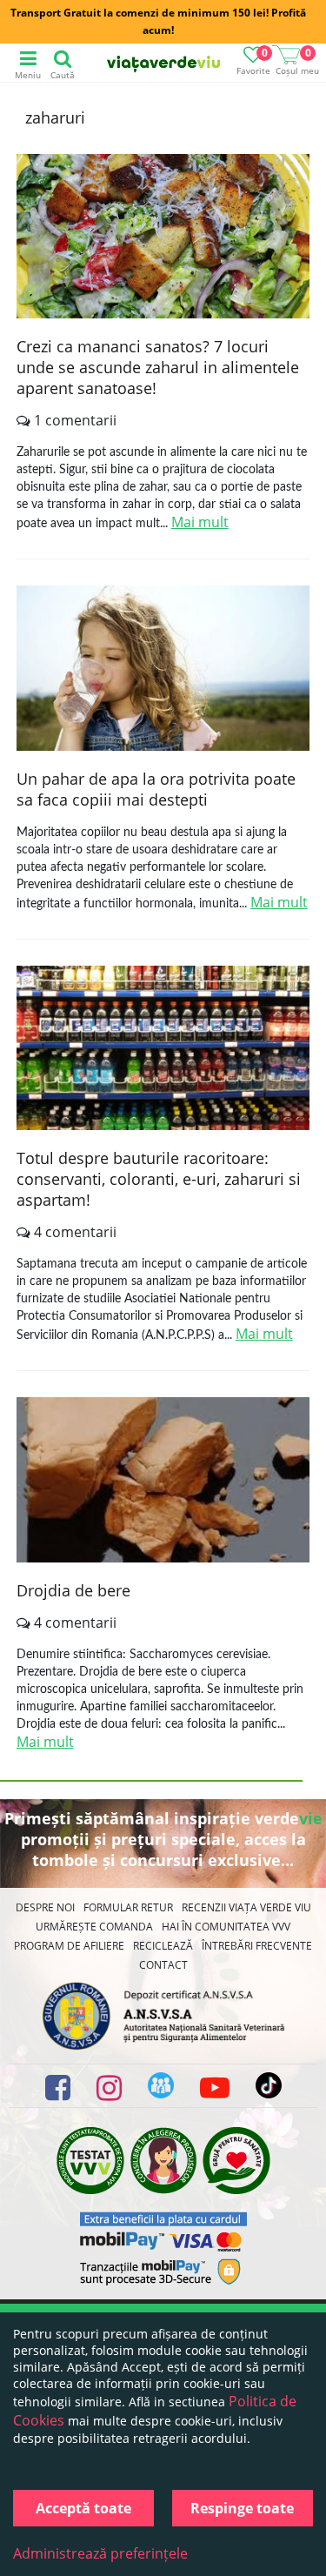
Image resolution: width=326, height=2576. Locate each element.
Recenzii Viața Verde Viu (246, 1907)
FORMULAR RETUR (128, 1907)
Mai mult (200, 522)
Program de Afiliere (69, 1946)
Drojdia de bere (73, 1590)
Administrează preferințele (100, 2553)
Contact (163, 1965)
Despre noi (45, 1907)
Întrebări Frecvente (257, 1946)
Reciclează (163, 1946)
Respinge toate (242, 2508)
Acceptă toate (83, 2508)
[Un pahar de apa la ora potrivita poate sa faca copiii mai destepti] (163, 670)
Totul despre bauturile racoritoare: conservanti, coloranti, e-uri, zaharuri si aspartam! (159, 1179)
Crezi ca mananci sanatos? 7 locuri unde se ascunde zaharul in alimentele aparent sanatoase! (158, 367)
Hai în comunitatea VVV (226, 1927)
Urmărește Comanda (94, 1927)
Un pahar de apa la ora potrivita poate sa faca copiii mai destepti (156, 789)
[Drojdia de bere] (163, 1482)
